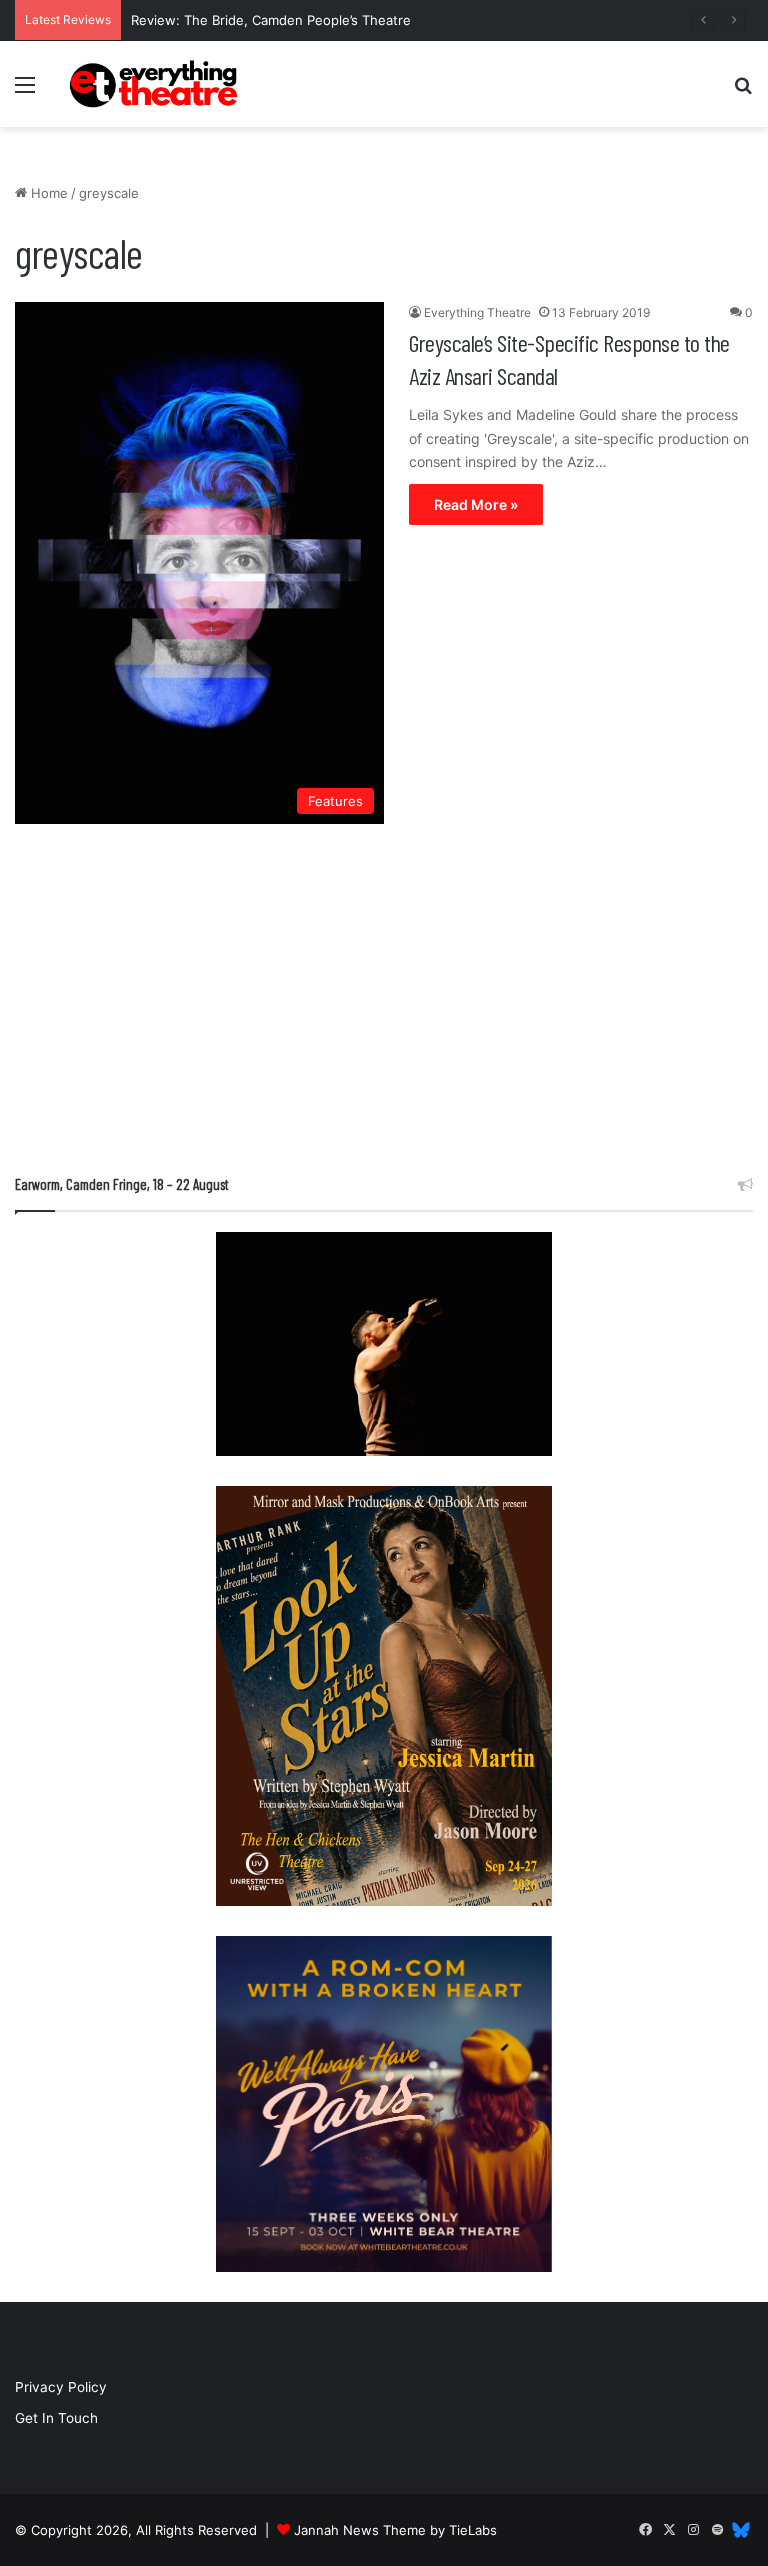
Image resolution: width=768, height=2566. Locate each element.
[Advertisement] (384, 1004)
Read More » (476, 504)
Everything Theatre (477, 312)
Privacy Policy (61, 2387)
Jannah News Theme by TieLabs (395, 2530)
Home (47, 193)
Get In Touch (56, 2418)
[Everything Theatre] (156, 84)
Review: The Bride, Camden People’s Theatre (271, 20)
